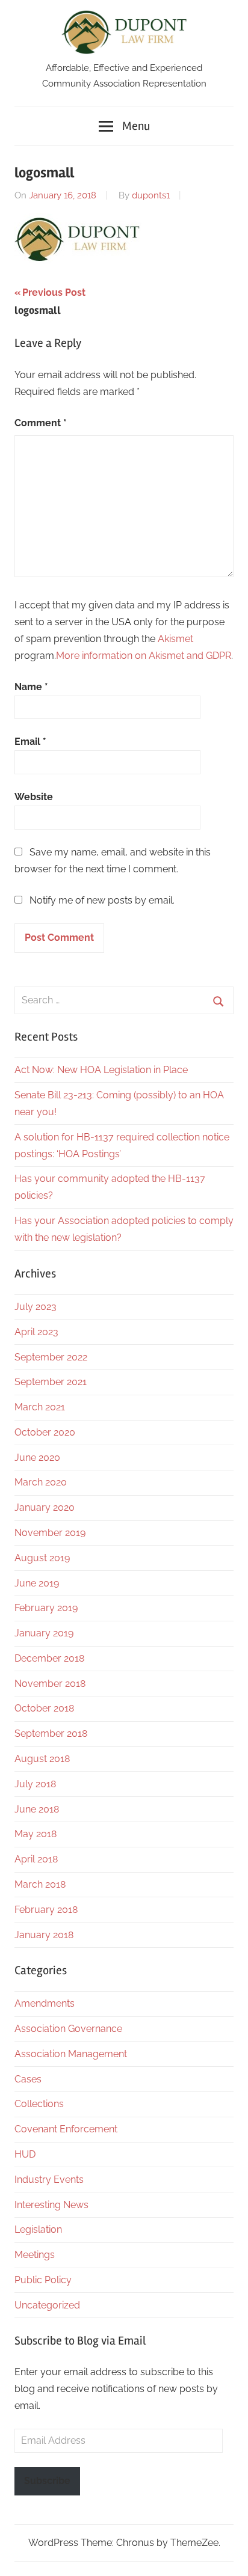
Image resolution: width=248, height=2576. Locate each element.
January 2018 (44, 1935)
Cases (28, 2079)
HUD (25, 2154)
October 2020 (45, 1432)
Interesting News (51, 2205)
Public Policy (43, 2280)
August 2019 (42, 1558)
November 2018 (50, 1684)
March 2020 (41, 1482)
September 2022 (51, 1357)
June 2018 (37, 1809)
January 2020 (45, 1507)
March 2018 (40, 1884)
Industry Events (49, 2180)
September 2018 (51, 1733)
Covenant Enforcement (66, 2129)
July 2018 (35, 1784)
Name (31, 687)
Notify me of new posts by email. (102, 900)
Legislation (38, 2229)
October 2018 (44, 1708)
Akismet (175, 639)
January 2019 (44, 1633)
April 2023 (36, 1332)
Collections (39, 2104)
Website (34, 797)
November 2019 (50, 1533)
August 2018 (42, 1759)
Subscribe (47, 2481)
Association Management (71, 2054)
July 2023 (36, 1307)
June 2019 (37, 1583)
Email (30, 742)
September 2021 (51, 1382)
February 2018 (46, 1910)
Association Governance (68, 2029)
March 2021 (40, 1407)
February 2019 (46, 1608)
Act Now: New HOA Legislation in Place (101, 1070)
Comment (41, 423)
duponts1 (151, 195)
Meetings (35, 2255)
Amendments (45, 2003)
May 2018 (36, 1834)
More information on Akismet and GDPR (144, 656)
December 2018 (49, 1658)
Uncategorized (47, 2305)
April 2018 (36, 1859)
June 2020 (37, 1458)
